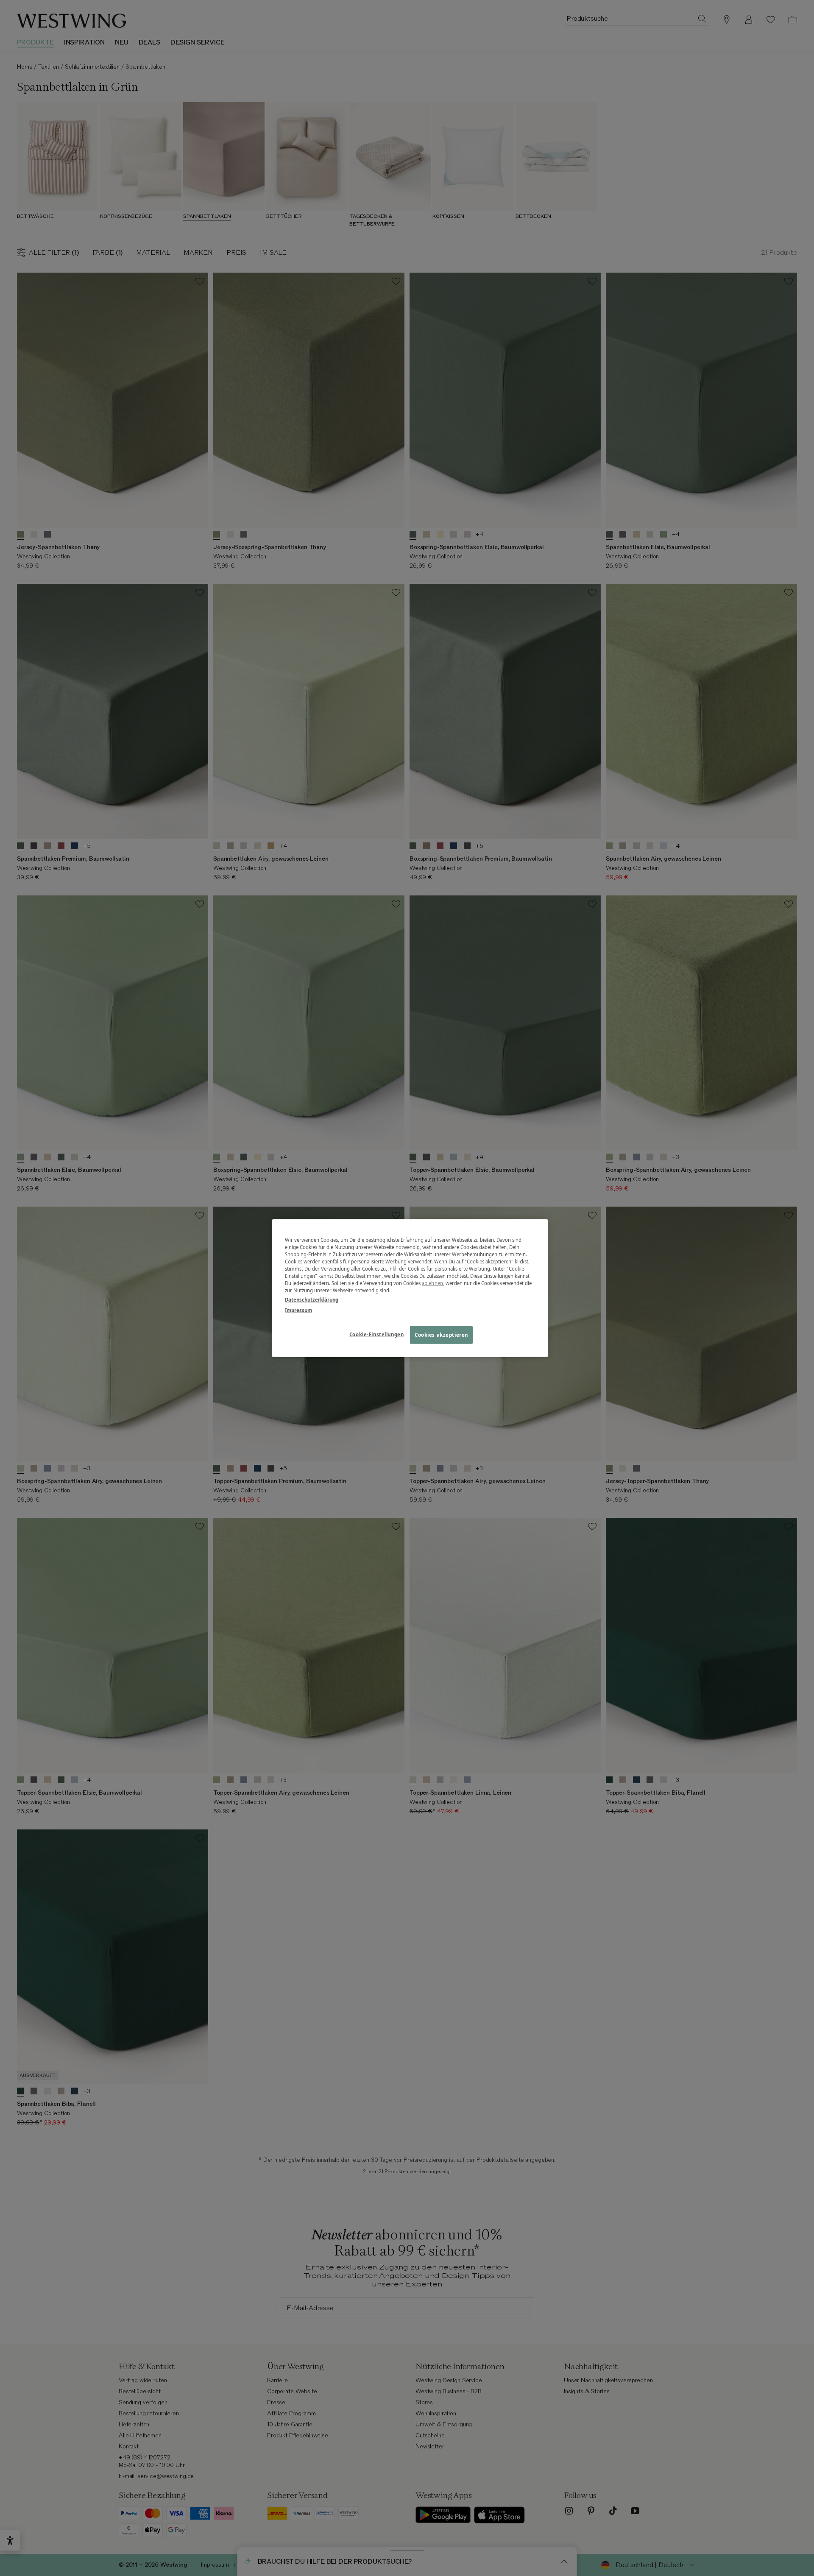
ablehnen (432, 1283)
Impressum (298, 1310)
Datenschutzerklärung (312, 1299)
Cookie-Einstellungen (376, 1334)
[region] (410, 1288)
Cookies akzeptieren (441, 1334)
